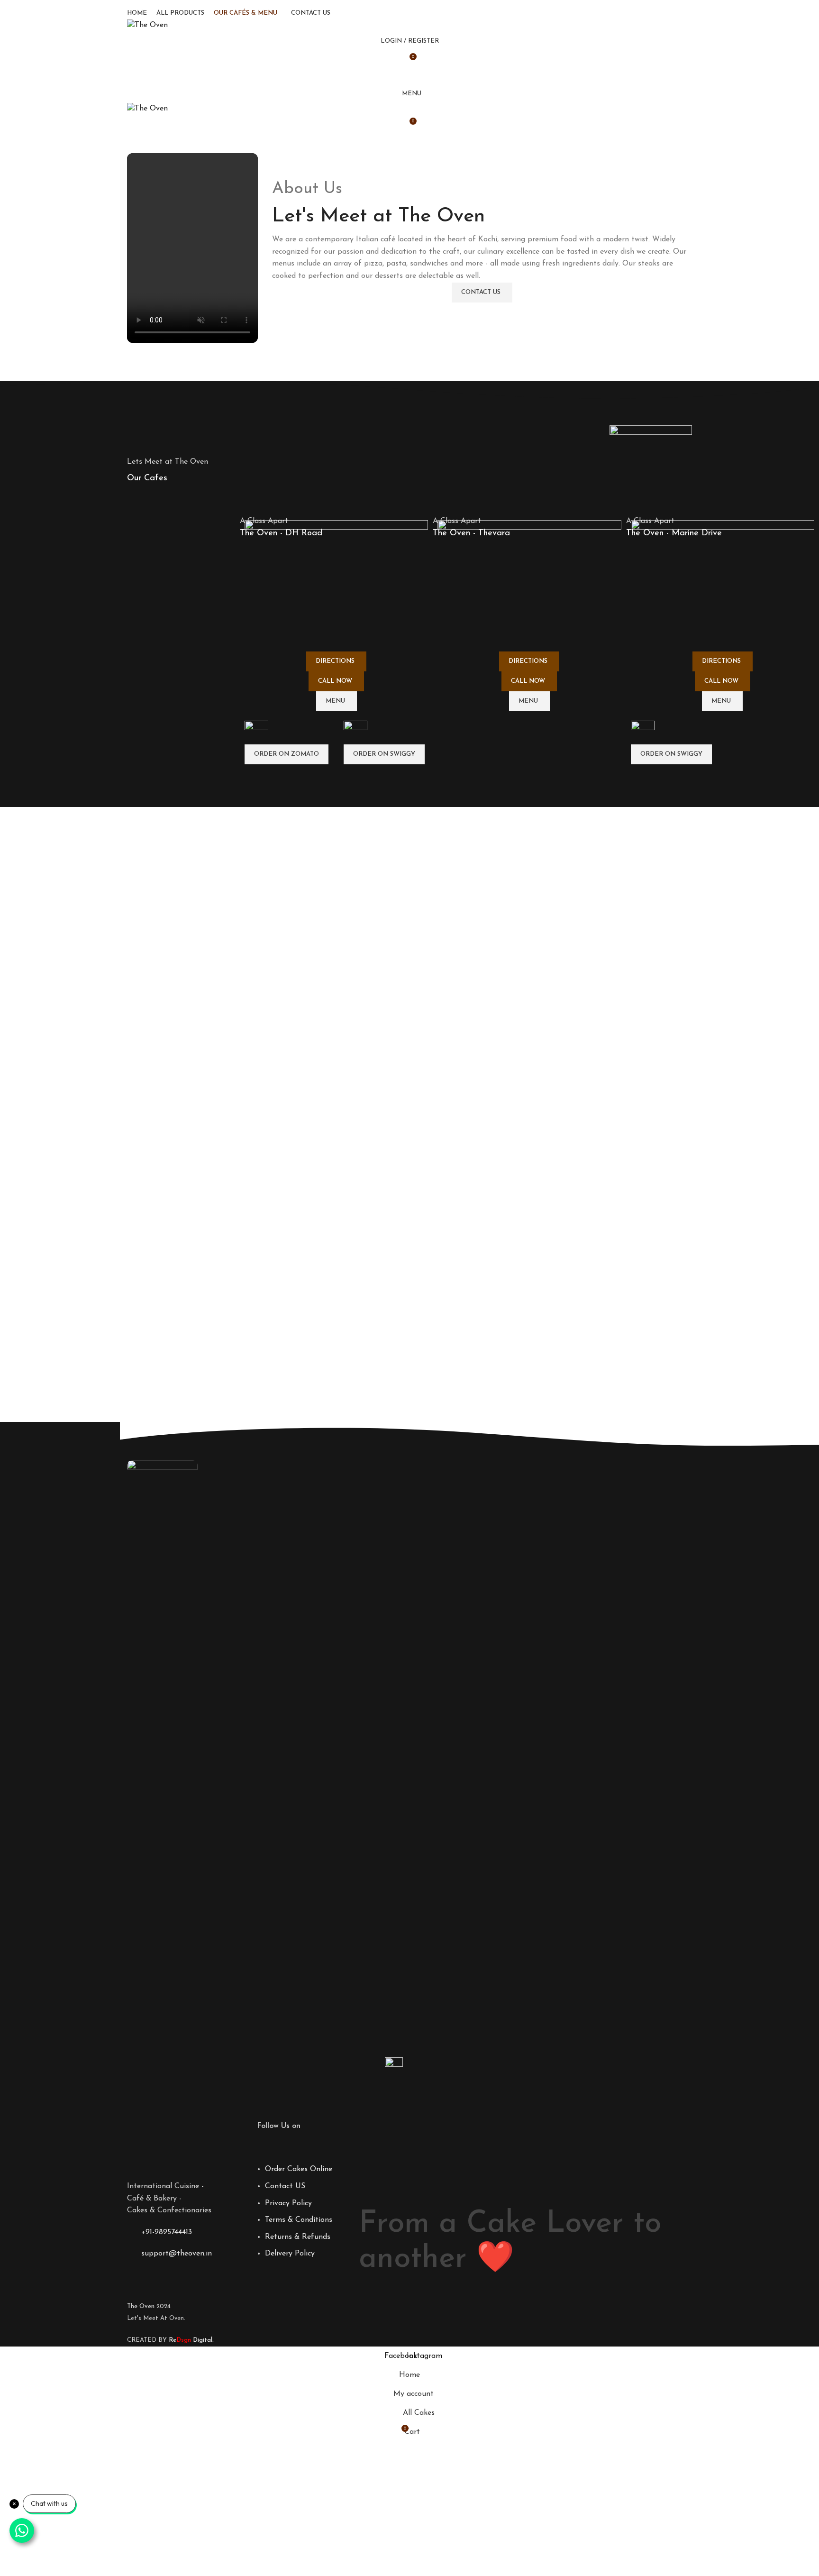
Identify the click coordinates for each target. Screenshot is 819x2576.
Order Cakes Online (299, 2169)
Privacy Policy (288, 2203)
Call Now (335, 681)
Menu (335, 701)
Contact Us (481, 292)
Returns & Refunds (298, 2237)
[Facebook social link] (404, 77)
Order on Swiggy (384, 754)
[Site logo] (147, 25)
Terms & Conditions (299, 2220)
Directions (335, 661)
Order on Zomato (287, 754)
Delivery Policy (290, 2254)
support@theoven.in (177, 2254)
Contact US (285, 2186)
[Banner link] (336, 642)
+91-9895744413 (167, 2232)
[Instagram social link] (415, 77)
